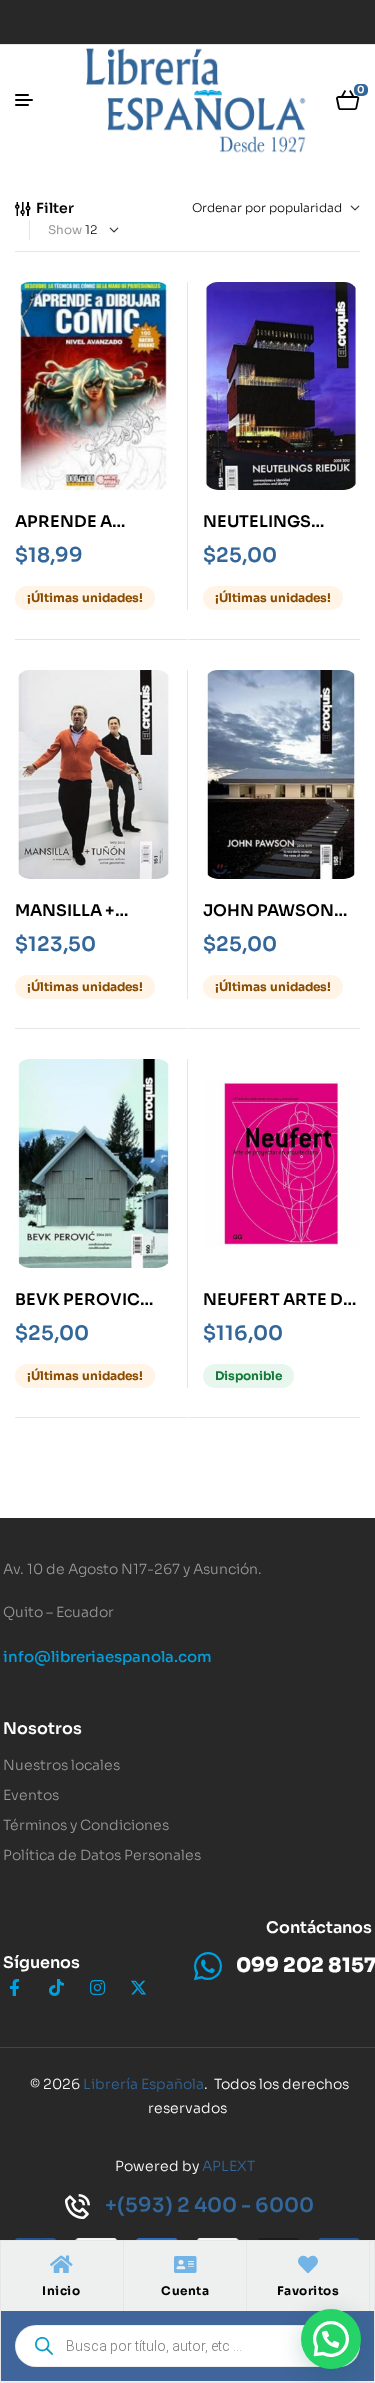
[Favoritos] (308, 2265)
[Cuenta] (185, 2265)
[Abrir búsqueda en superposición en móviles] (187, 2346)
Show (65, 229)
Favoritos (308, 2290)
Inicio (61, 2290)
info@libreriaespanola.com (107, 1656)
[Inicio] (61, 2265)
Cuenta (185, 2290)
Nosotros (42, 1728)
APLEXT (228, 2166)
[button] (331, 2339)
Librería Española (143, 2084)
